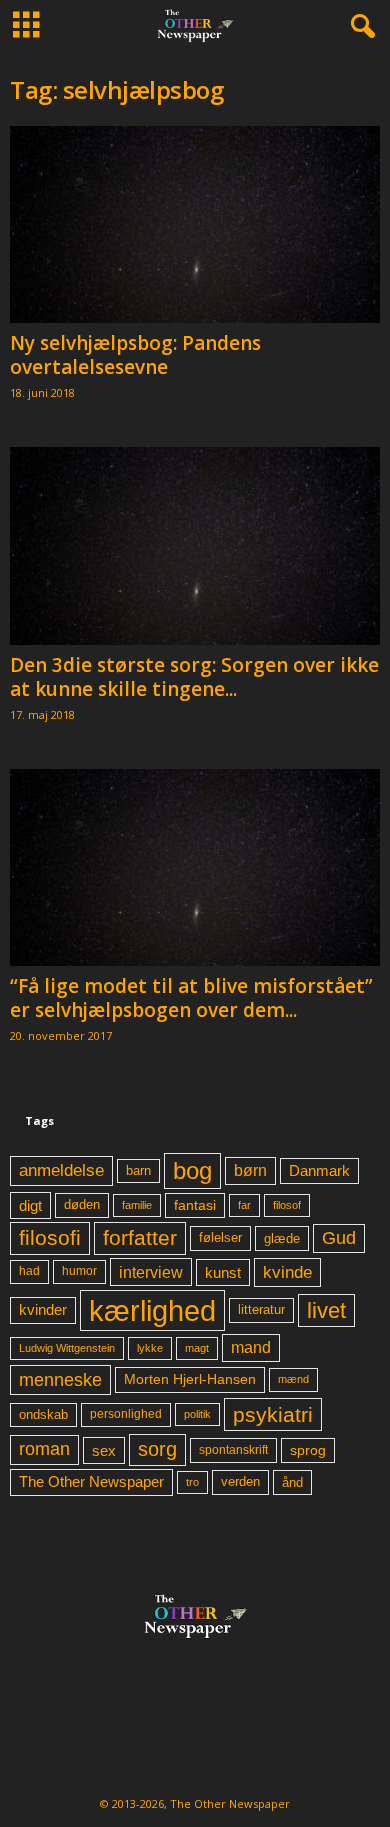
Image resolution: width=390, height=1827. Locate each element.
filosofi (50, 1237)
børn (250, 1170)
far (244, 1205)
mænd (293, 1379)
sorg (157, 1449)
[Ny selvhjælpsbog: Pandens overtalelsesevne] (195, 224)
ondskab (43, 1415)
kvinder (43, 1310)
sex (104, 1450)
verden (240, 1482)
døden (82, 1204)
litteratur (261, 1310)
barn (138, 1171)
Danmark (319, 1171)
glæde (282, 1238)
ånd (292, 1482)
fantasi (195, 1205)
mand (251, 1347)
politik (197, 1414)
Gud (339, 1238)
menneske (60, 1380)
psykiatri (273, 1414)
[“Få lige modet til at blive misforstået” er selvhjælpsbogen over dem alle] (195, 867)
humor (79, 1271)
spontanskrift (233, 1450)
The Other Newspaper (91, 1482)
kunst (223, 1272)
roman (44, 1449)
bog (192, 1170)
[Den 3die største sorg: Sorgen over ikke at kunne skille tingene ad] (195, 545)
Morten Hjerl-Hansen (190, 1379)
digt (30, 1205)
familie (137, 1205)
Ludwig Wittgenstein (67, 1348)
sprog (308, 1450)
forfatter (140, 1237)
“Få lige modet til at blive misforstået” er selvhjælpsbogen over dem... (191, 998)
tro (192, 1482)
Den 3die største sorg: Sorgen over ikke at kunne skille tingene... (194, 677)
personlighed (126, 1414)
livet (326, 1310)
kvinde (287, 1272)
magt (197, 1348)
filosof (287, 1205)
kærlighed (152, 1310)
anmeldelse (61, 1170)
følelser (220, 1238)
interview (151, 1272)
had (29, 1271)
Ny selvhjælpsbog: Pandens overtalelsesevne (135, 355)
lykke (150, 1348)
